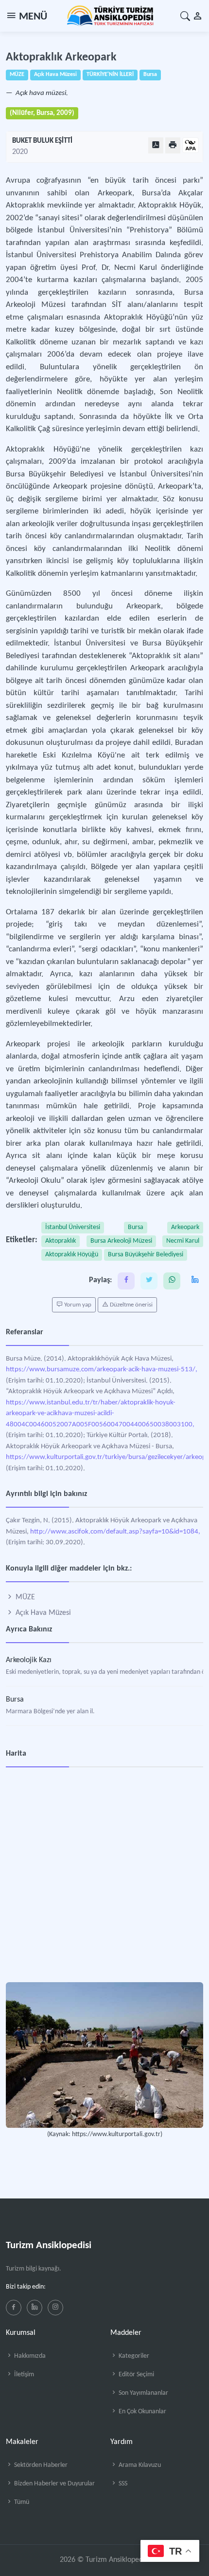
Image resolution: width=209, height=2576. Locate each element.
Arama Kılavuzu (139, 2465)
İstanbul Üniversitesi (73, 1227)
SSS (122, 2484)
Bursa (136, 1227)
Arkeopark (185, 1227)
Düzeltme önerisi (131, 1305)
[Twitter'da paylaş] (149, 1281)
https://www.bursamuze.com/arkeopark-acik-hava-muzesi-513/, (102, 1370)
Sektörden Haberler (40, 2465)
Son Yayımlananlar (143, 2393)
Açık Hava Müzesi (42, 1613)
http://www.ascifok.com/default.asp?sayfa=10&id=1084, (115, 1532)
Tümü (21, 2502)
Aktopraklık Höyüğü (72, 1255)
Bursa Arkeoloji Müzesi (121, 1241)
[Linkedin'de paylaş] (195, 1281)
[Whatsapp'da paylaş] (172, 1281)
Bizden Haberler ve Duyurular (54, 2484)
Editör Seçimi (136, 2375)
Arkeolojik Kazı (29, 1660)
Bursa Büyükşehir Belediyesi (146, 1255)
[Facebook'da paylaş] (126, 1281)
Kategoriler (133, 2356)
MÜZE (24, 1597)
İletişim (23, 2375)
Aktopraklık (61, 1241)
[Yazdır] (173, 145)
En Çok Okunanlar (142, 2412)
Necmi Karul (183, 1241)
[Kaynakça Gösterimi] (191, 146)
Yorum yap (77, 1305)
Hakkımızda (29, 2356)
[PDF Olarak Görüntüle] (156, 145)
